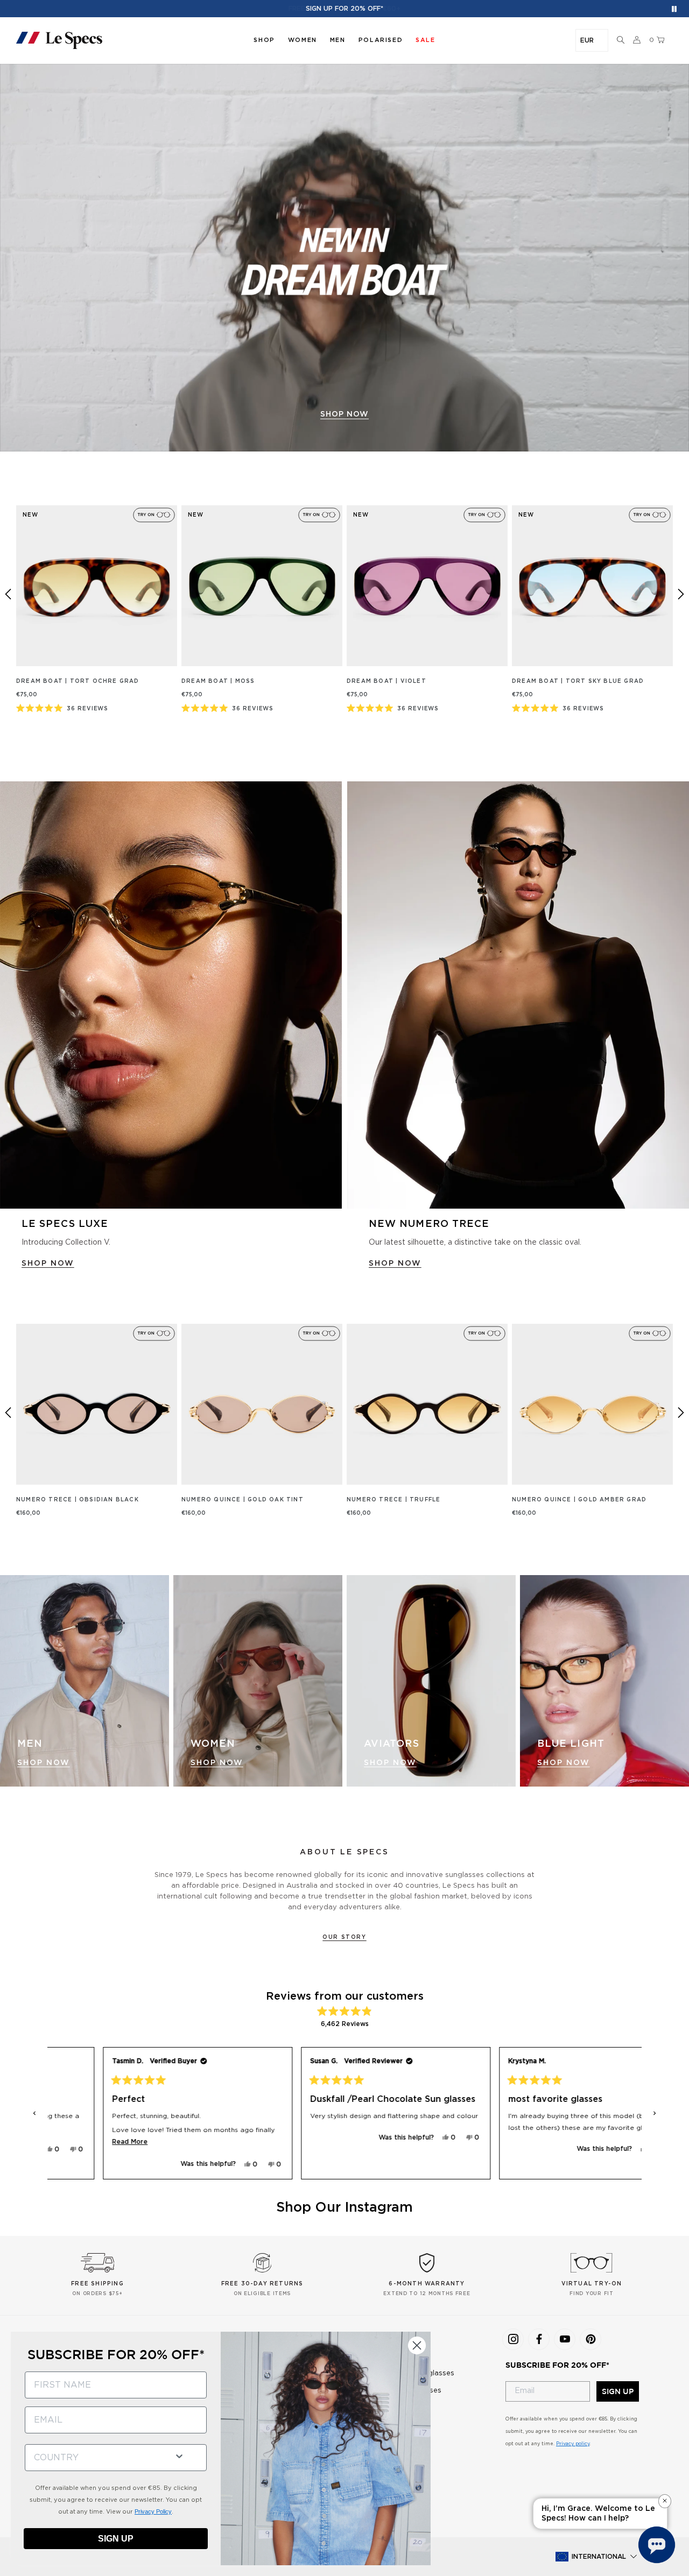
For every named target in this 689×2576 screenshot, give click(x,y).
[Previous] (8, 594)
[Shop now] (344, 258)
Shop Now (44, 1763)
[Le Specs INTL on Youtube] (565, 2339)
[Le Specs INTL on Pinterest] (590, 2339)
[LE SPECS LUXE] (171, 995)
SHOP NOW (48, 1264)
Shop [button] (264, 40)
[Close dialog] (417, 2345)
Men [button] (338, 40)
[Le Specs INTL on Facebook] (539, 2339)
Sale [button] (425, 40)
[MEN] (85, 1681)
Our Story (344, 1937)
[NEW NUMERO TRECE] (518, 995)
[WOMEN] (258, 1681)
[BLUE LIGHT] (604, 1681)
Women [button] (303, 40)
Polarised (381, 40)
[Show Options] (179, 2455)
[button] (621, 40)
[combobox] (95, 2458)
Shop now (344, 414)
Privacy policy (573, 2444)
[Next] (681, 594)
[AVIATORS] (431, 1681)
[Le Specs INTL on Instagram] (513, 2339)
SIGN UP (618, 2391)
